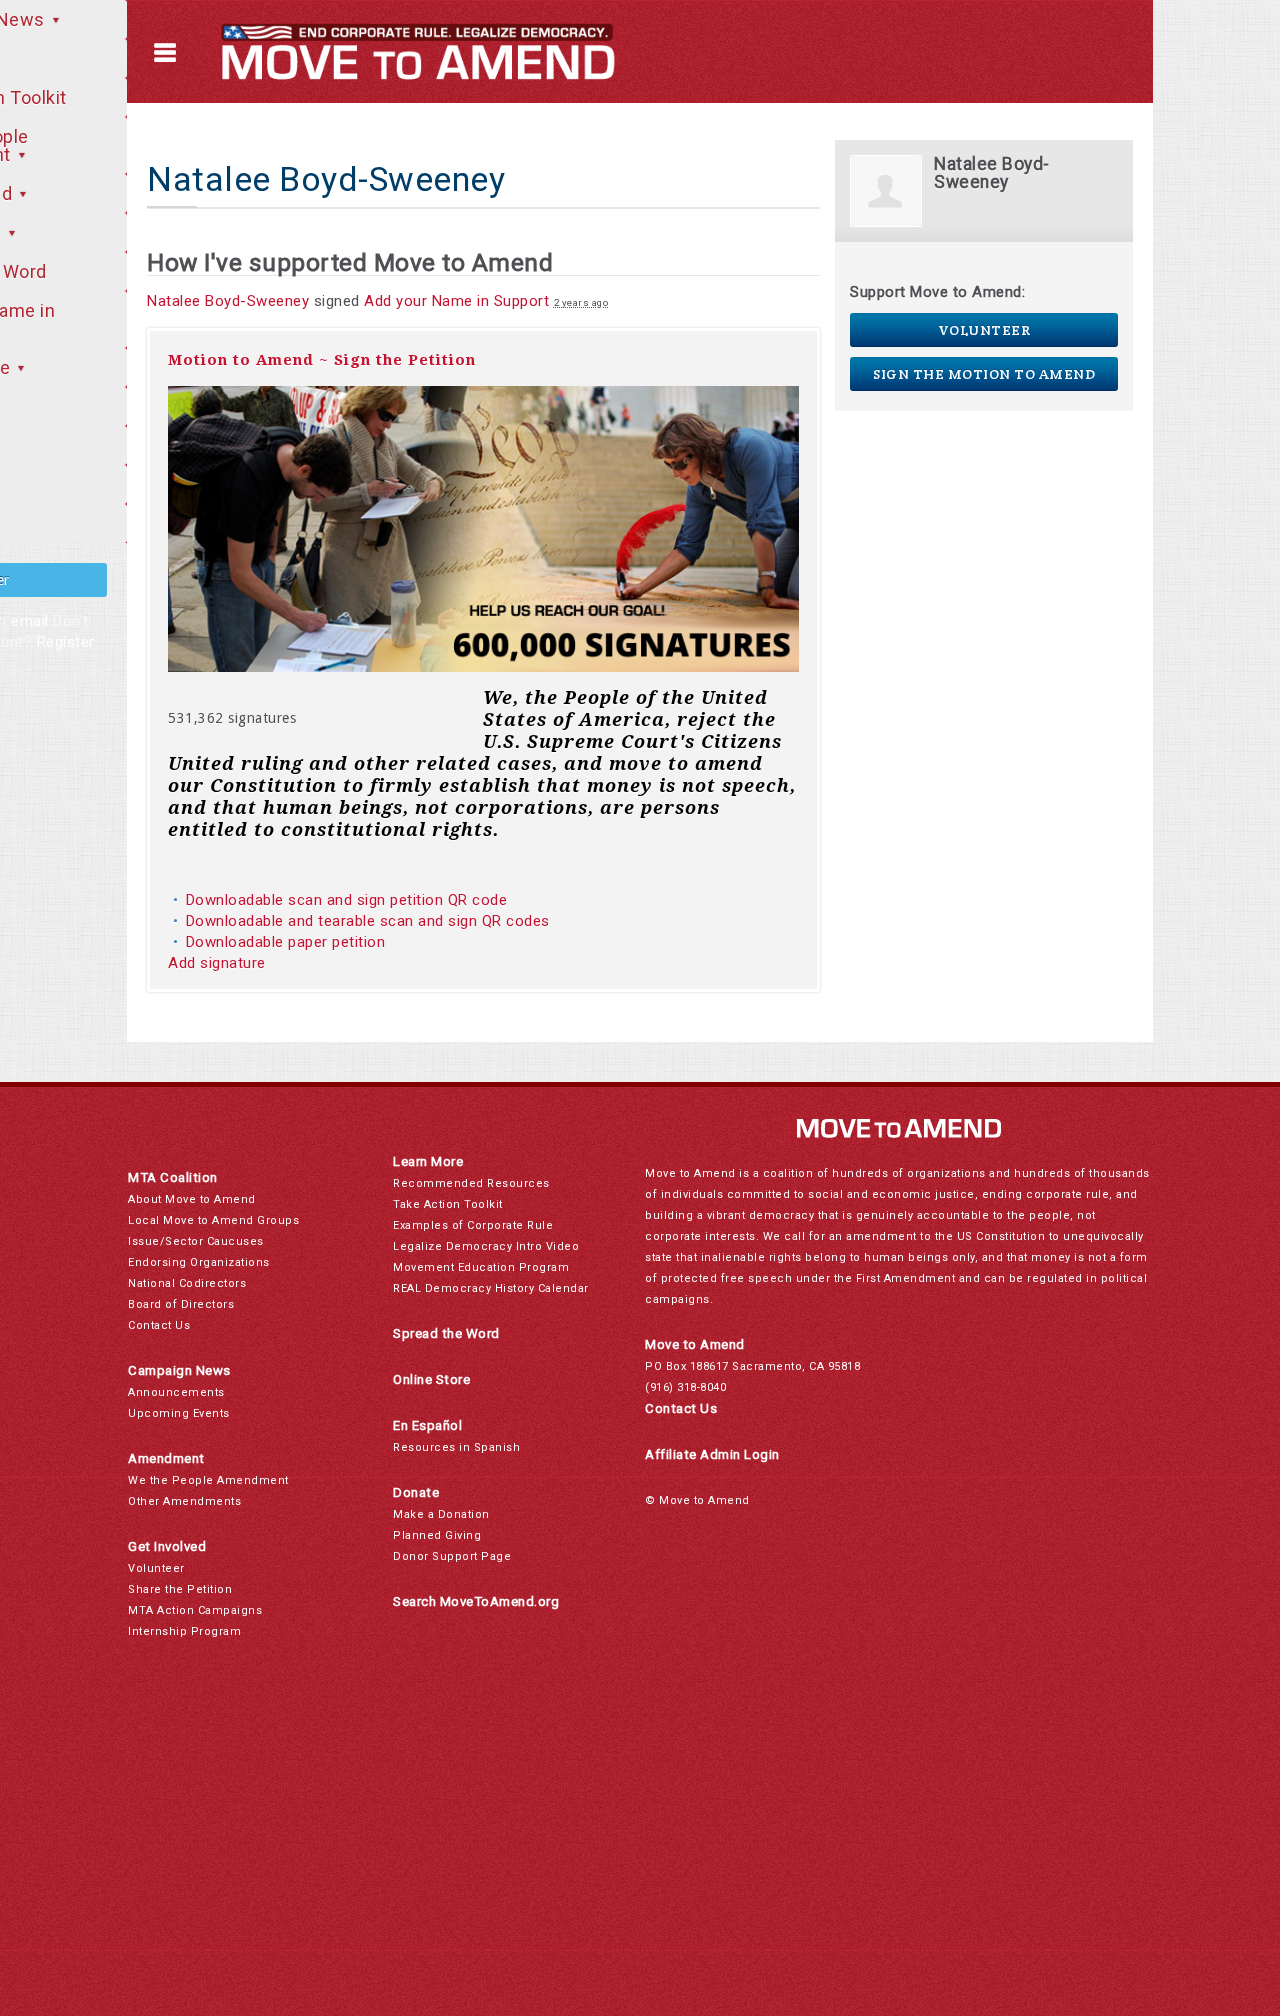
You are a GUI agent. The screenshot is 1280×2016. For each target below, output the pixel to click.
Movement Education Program (481, 1267)
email (30, 621)
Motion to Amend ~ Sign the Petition (322, 360)
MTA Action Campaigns (195, 1610)
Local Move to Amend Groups (213, 1220)
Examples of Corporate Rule (473, 1225)
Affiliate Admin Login (712, 1454)
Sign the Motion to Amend (984, 374)
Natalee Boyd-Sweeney (228, 301)
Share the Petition (180, 1589)
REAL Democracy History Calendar (491, 1288)
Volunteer (984, 330)
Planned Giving (437, 1535)
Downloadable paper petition (288, 942)
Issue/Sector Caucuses (196, 1241)
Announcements (176, 1392)
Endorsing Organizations (199, 1262)
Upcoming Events (179, 1413)
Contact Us (159, 1325)
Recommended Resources (471, 1183)
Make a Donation (441, 1514)
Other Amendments (184, 1501)
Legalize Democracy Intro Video (486, 1246)
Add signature (217, 963)
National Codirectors (187, 1283)
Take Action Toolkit (448, 1204)
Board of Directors (181, 1304)
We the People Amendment (208, 1480)
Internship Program (184, 1631)
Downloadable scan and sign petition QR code (347, 900)
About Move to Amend (192, 1199)
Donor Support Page (452, 1556)
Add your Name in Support (456, 301)
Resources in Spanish (456, 1447)
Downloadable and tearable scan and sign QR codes (368, 921)
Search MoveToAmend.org (476, 1601)
